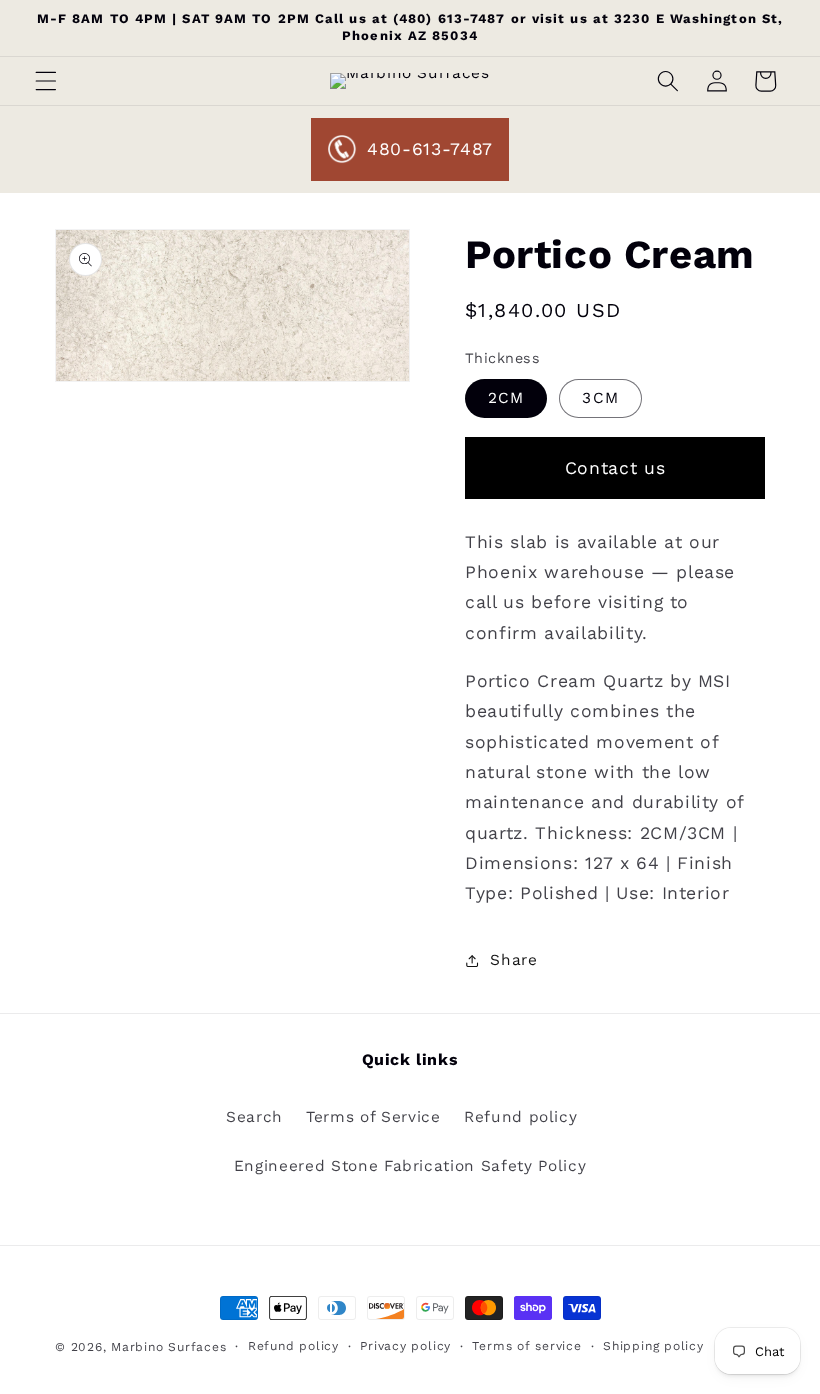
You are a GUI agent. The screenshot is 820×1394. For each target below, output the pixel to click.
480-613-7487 (430, 149)
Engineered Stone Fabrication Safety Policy (410, 1166)
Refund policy (521, 1117)
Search (254, 1117)
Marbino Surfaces (168, 1347)
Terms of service (526, 1346)
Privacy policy (405, 1346)
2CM (506, 398)
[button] (46, 81)
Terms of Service (373, 1117)
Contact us (615, 468)
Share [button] (513, 960)
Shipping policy (653, 1346)
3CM (600, 398)
